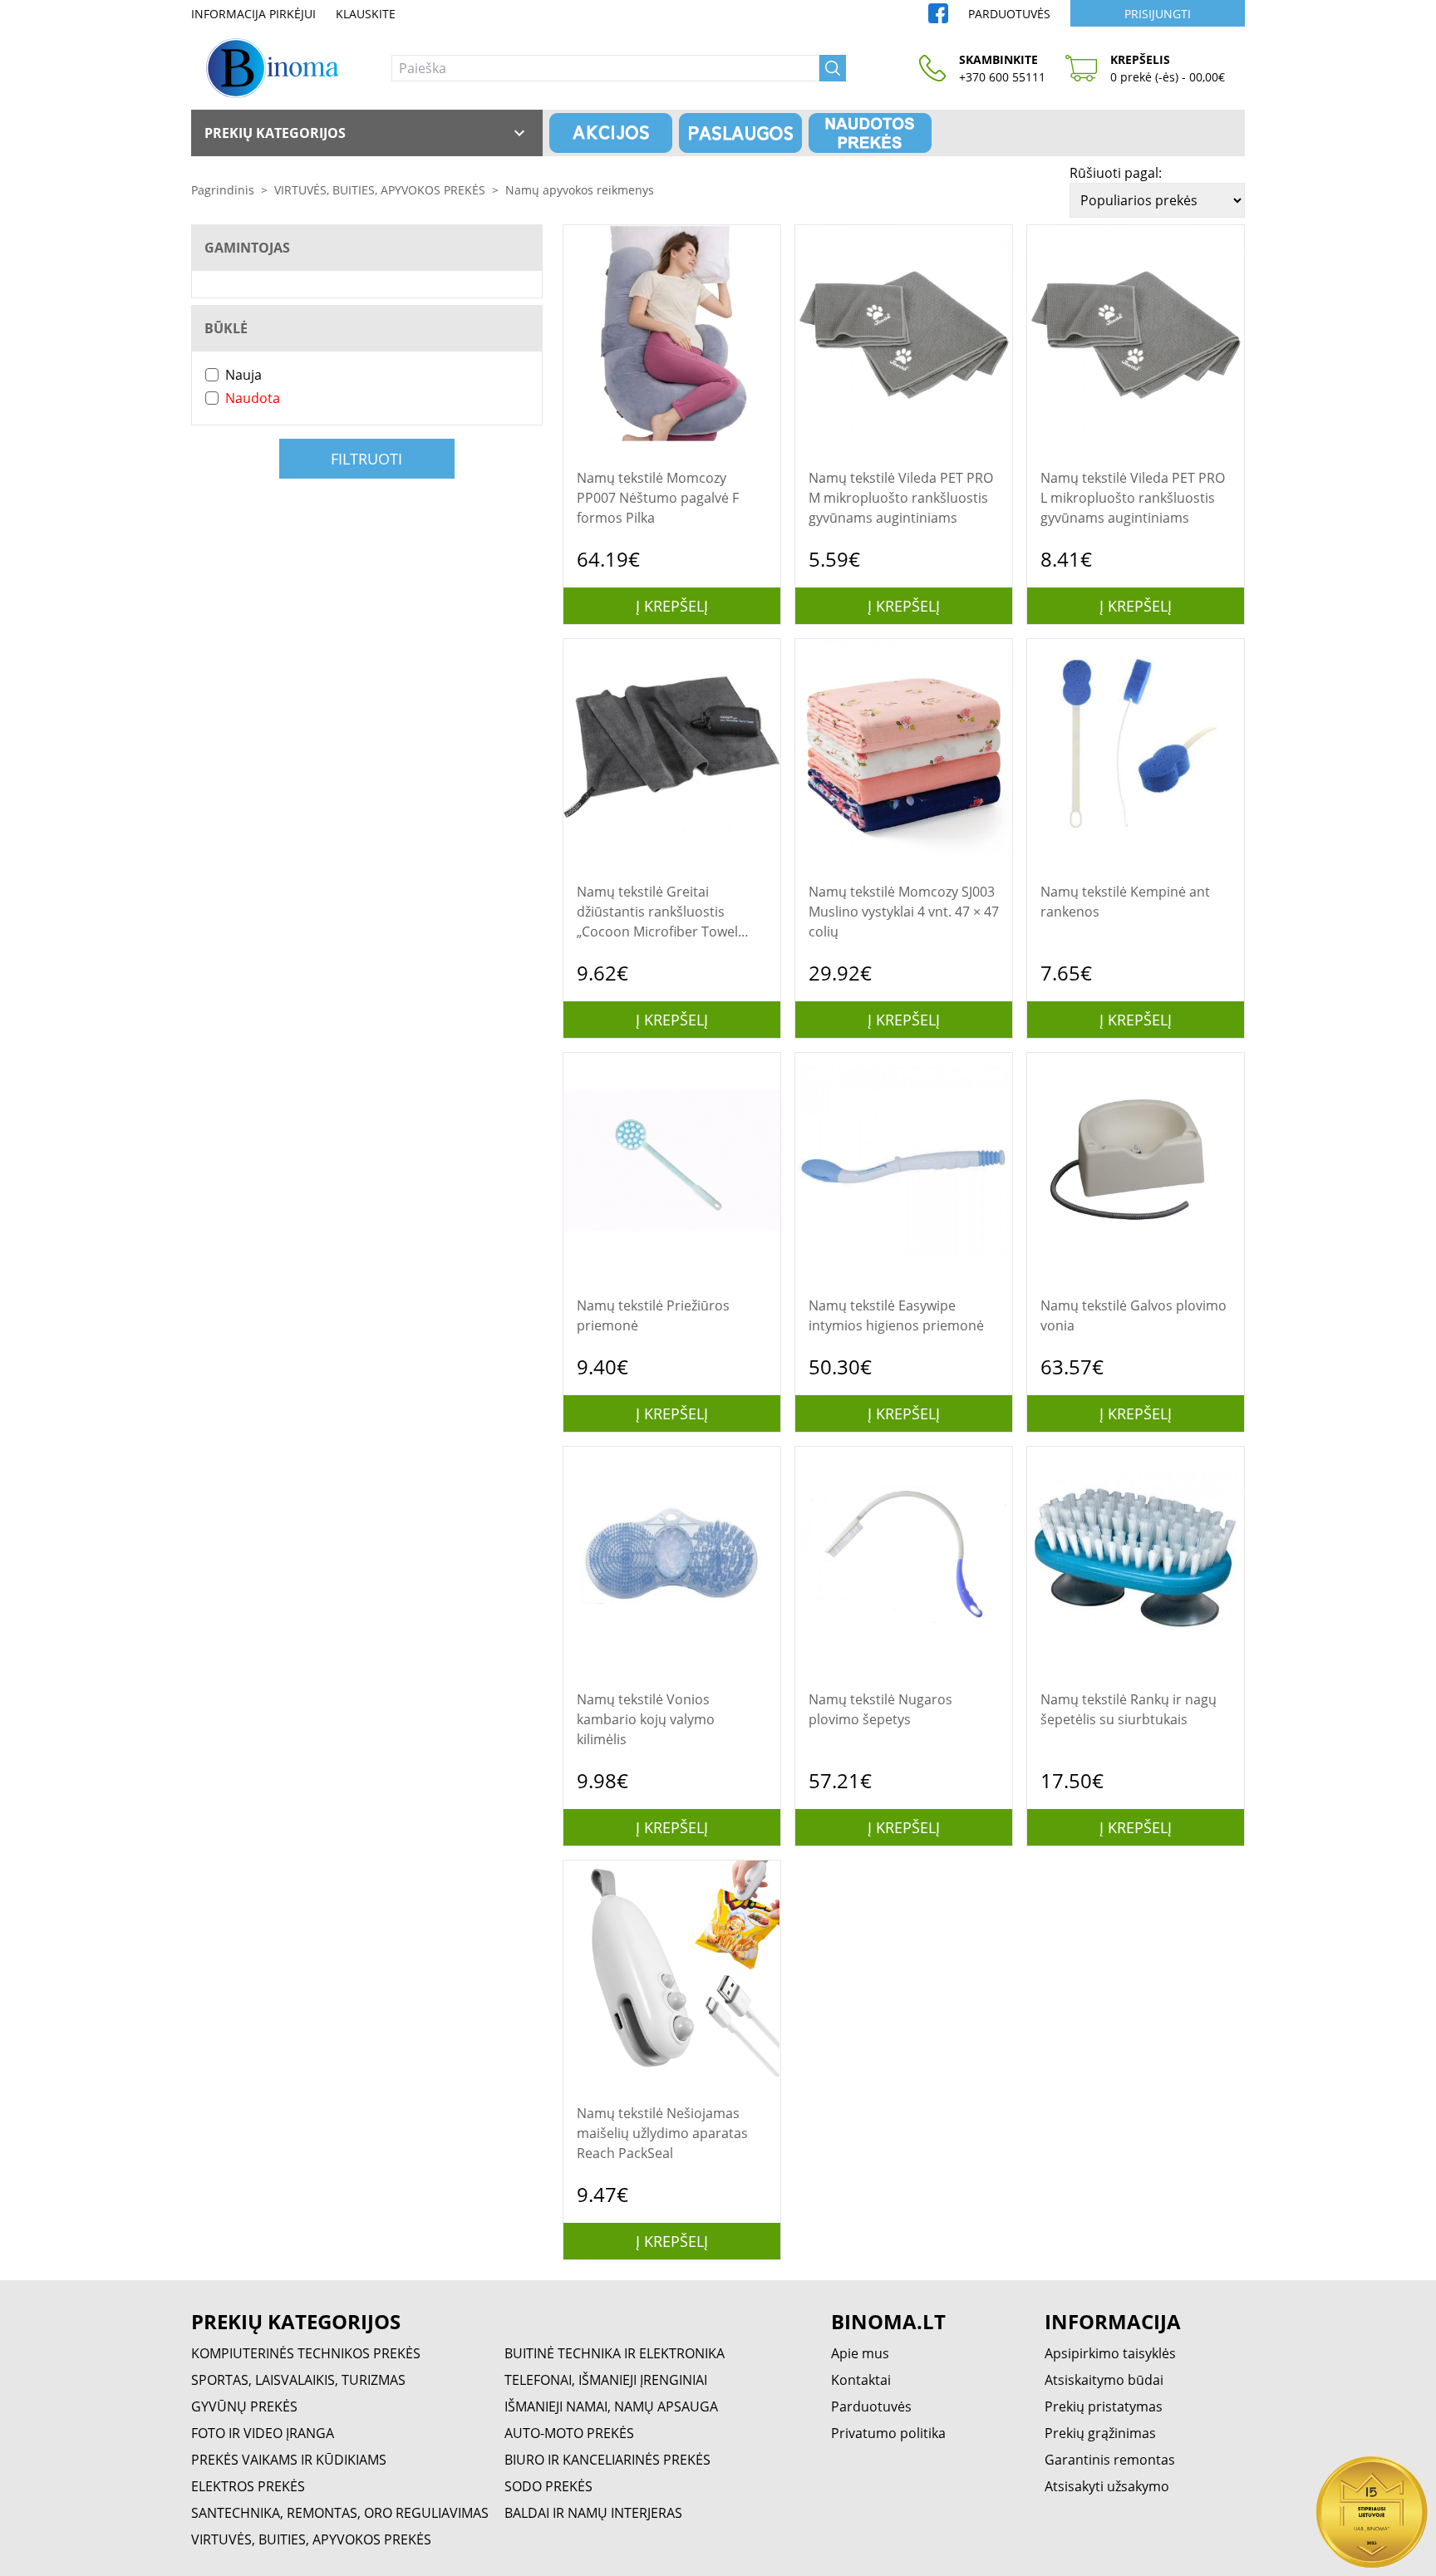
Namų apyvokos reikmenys (580, 190)
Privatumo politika (888, 2433)
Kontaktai (861, 2380)
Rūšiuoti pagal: (1116, 173)
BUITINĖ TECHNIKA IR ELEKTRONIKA (615, 2353)
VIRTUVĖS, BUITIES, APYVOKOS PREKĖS (380, 190)
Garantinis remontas (1110, 2460)
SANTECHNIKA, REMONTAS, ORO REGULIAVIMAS (340, 2513)
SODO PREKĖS (548, 2486)
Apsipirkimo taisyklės (1110, 2353)
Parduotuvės (1009, 14)
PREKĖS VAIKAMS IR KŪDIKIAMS (289, 2460)
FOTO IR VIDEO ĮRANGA (263, 2433)
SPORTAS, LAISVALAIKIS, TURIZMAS (298, 2380)
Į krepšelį (672, 606)
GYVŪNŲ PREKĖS (244, 2406)
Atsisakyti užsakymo (1107, 2486)
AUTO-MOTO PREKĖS (569, 2433)
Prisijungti (1158, 14)
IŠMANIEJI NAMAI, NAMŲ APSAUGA (611, 2406)
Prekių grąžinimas (1100, 2433)
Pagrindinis (223, 190)
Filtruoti (366, 459)
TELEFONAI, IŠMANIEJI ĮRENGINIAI (606, 2380)
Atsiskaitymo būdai (1104, 2380)
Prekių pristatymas (1104, 2406)
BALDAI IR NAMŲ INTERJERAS (593, 2513)
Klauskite (366, 14)
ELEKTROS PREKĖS (248, 2486)
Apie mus (860, 2353)
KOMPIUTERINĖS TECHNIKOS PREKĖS (306, 2353)
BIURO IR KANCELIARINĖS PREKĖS (607, 2460)
